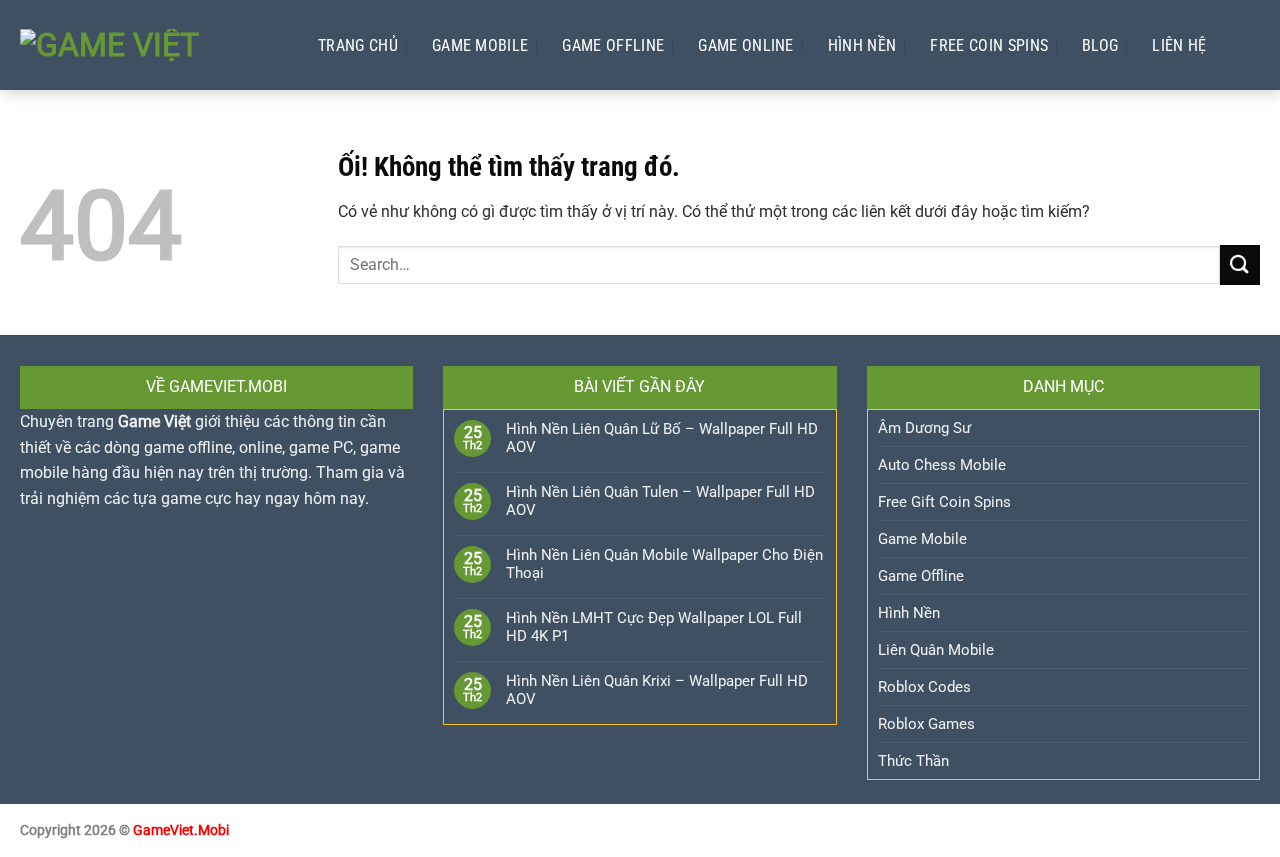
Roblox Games (926, 724)
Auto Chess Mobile (942, 465)
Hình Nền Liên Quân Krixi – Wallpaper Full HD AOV (657, 690)
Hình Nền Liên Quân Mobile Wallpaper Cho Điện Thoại (664, 564)
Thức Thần (913, 761)
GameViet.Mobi (181, 830)
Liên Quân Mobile (936, 650)
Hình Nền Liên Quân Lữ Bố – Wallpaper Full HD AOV (662, 438)
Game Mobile (480, 45)
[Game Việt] (149, 45)
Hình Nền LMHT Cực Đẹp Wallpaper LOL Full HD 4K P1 (654, 627)
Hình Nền (862, 45)
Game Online (746, 45)
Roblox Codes (924, 687)
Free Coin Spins (989, 45)
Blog (1100, 45)
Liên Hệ (1179, 45)
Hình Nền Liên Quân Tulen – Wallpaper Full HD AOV (660, 501)
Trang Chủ (358, 45)
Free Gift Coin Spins (944, 502)
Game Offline (613, 45)
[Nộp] (1240, 264)
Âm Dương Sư (924, 428)
